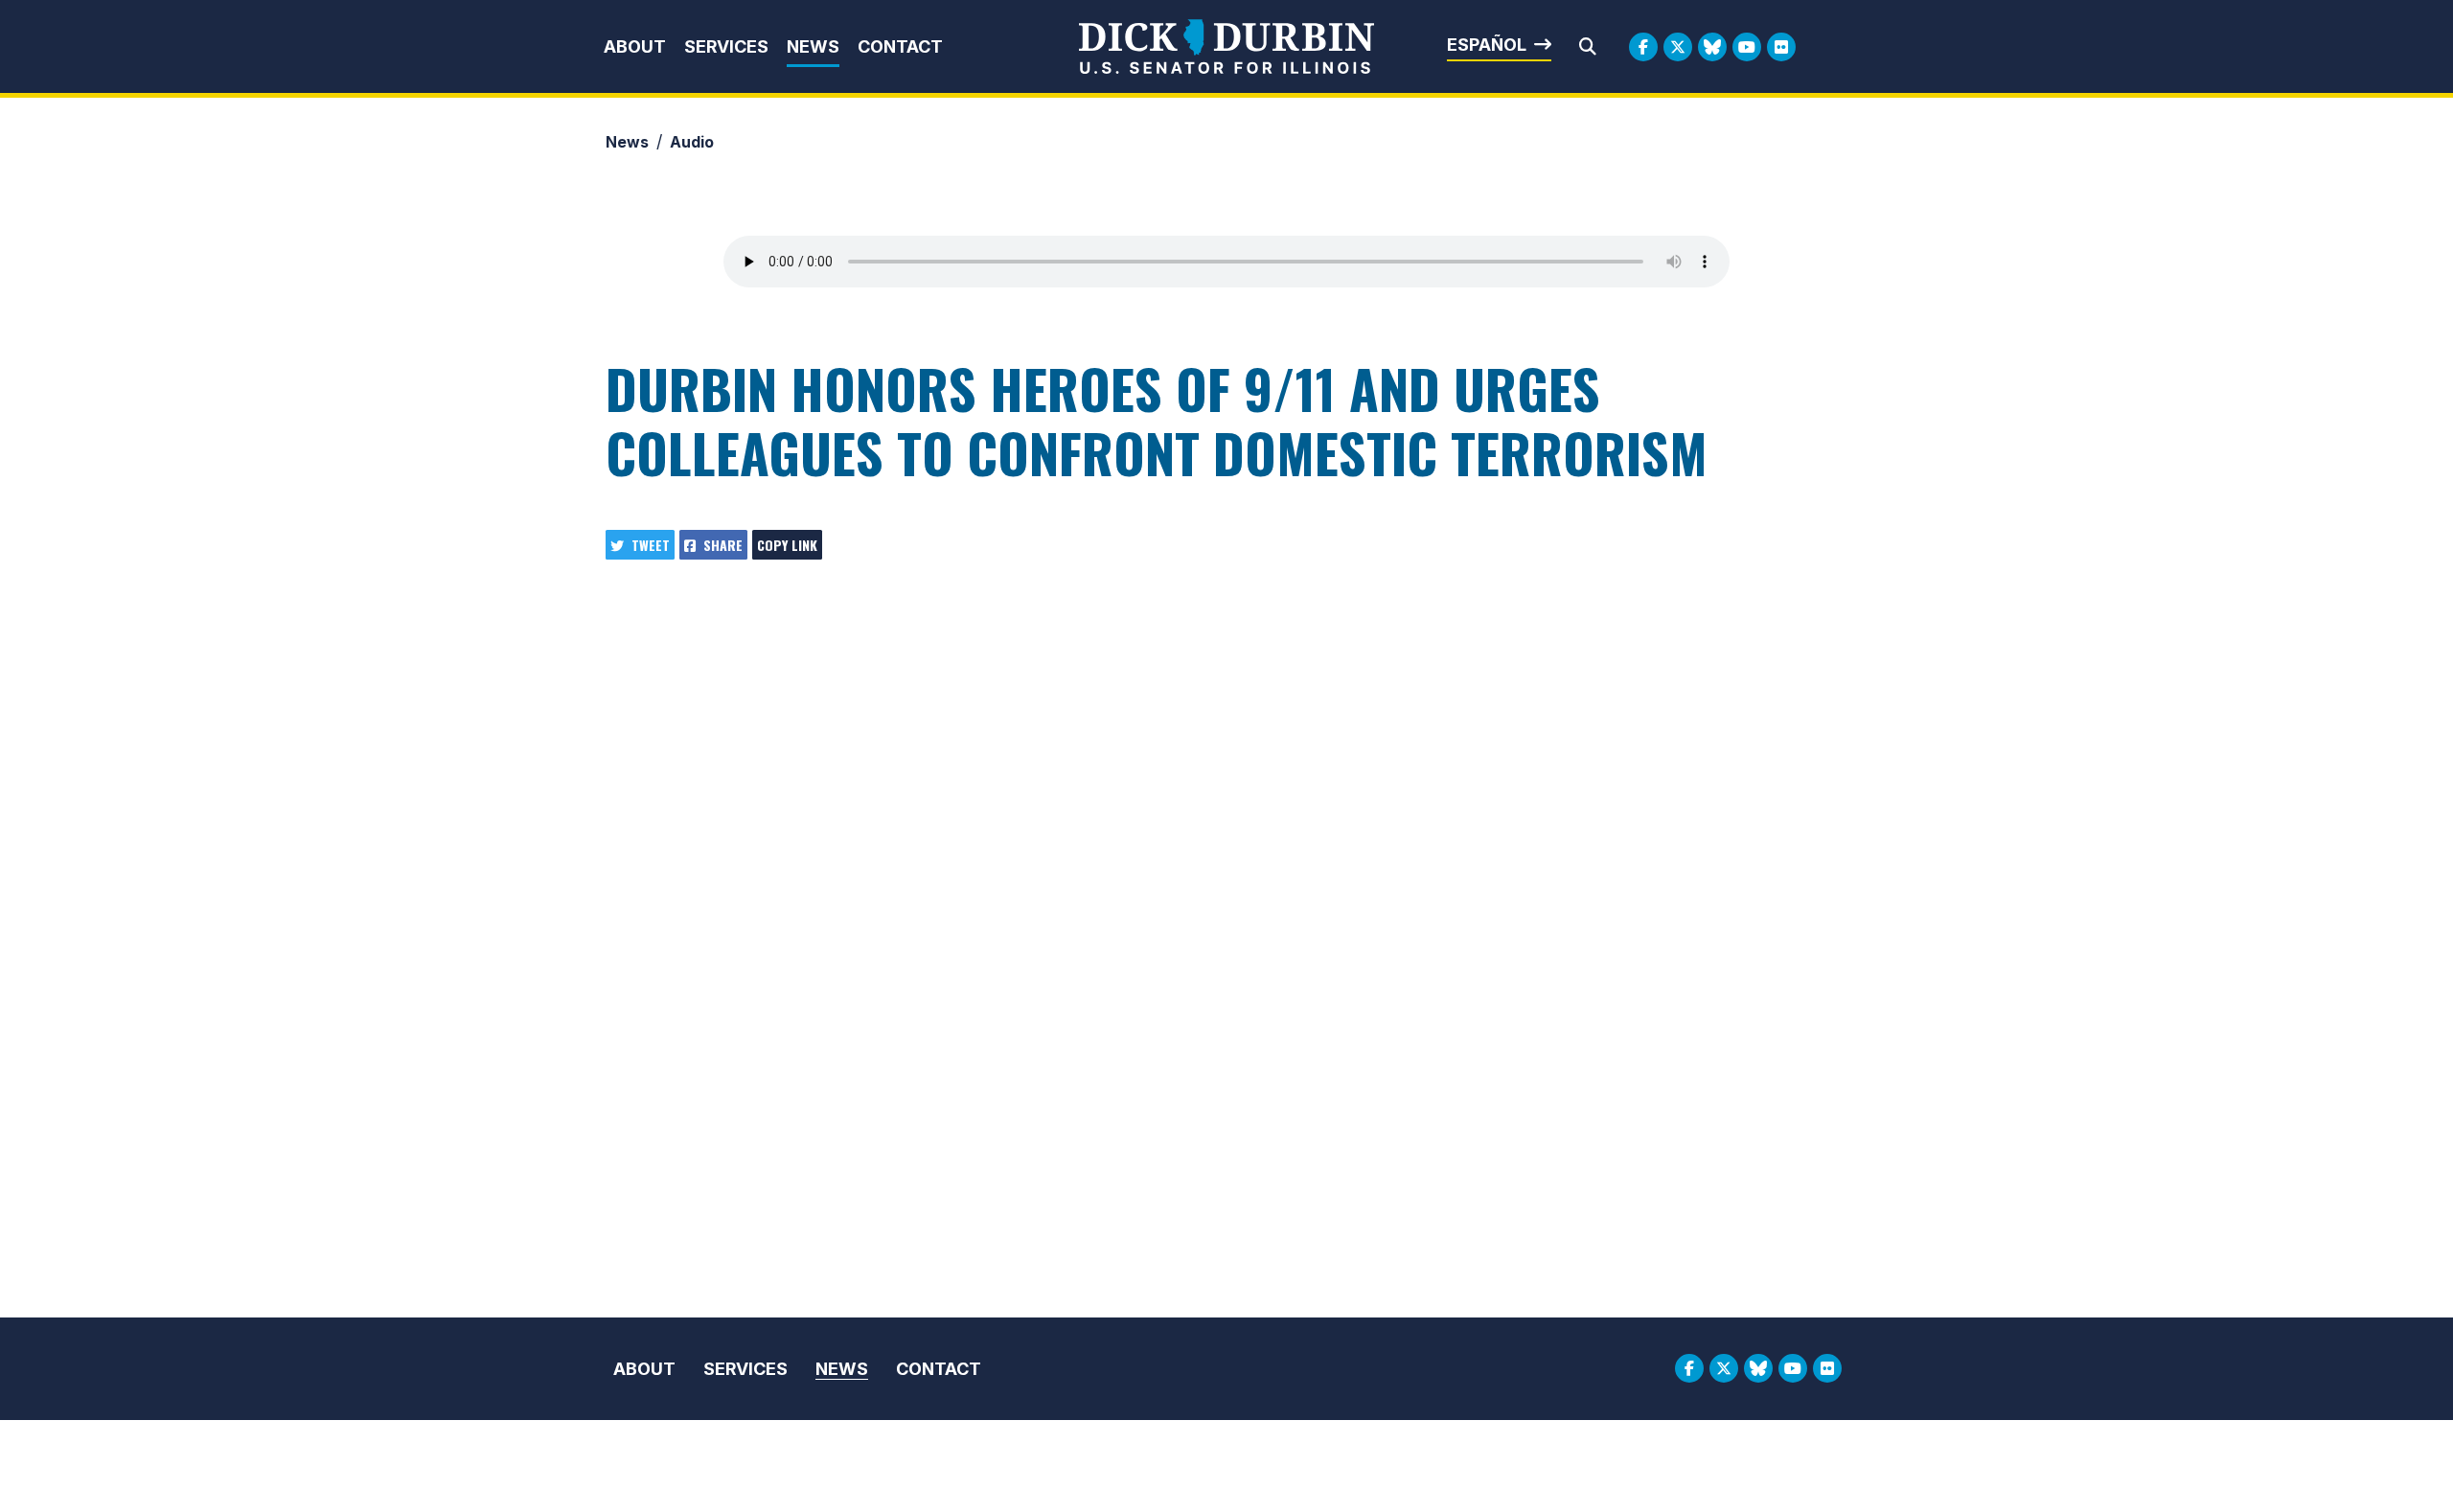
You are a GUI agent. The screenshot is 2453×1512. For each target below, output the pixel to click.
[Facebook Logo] (1643, 47)
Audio (692, 142)
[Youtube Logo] (1747, 47)
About (635, 46)
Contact (900, 46)
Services (726, 46)
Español (1487, 45)
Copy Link (787, 545)
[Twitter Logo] (1678, 47)
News (813, 46)
